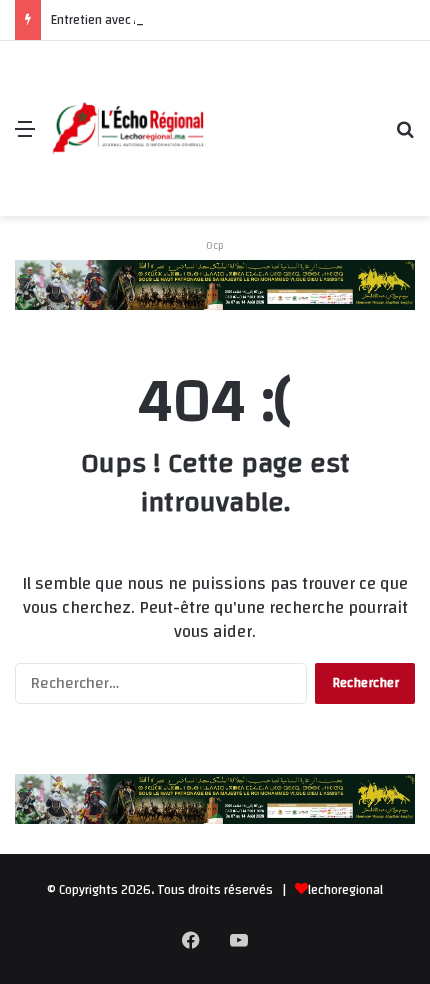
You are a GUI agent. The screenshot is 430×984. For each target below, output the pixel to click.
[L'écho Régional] (128, 129)
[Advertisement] (293, 113)
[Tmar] (215, 284)
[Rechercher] (405, 136)
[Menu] (25, 136)
